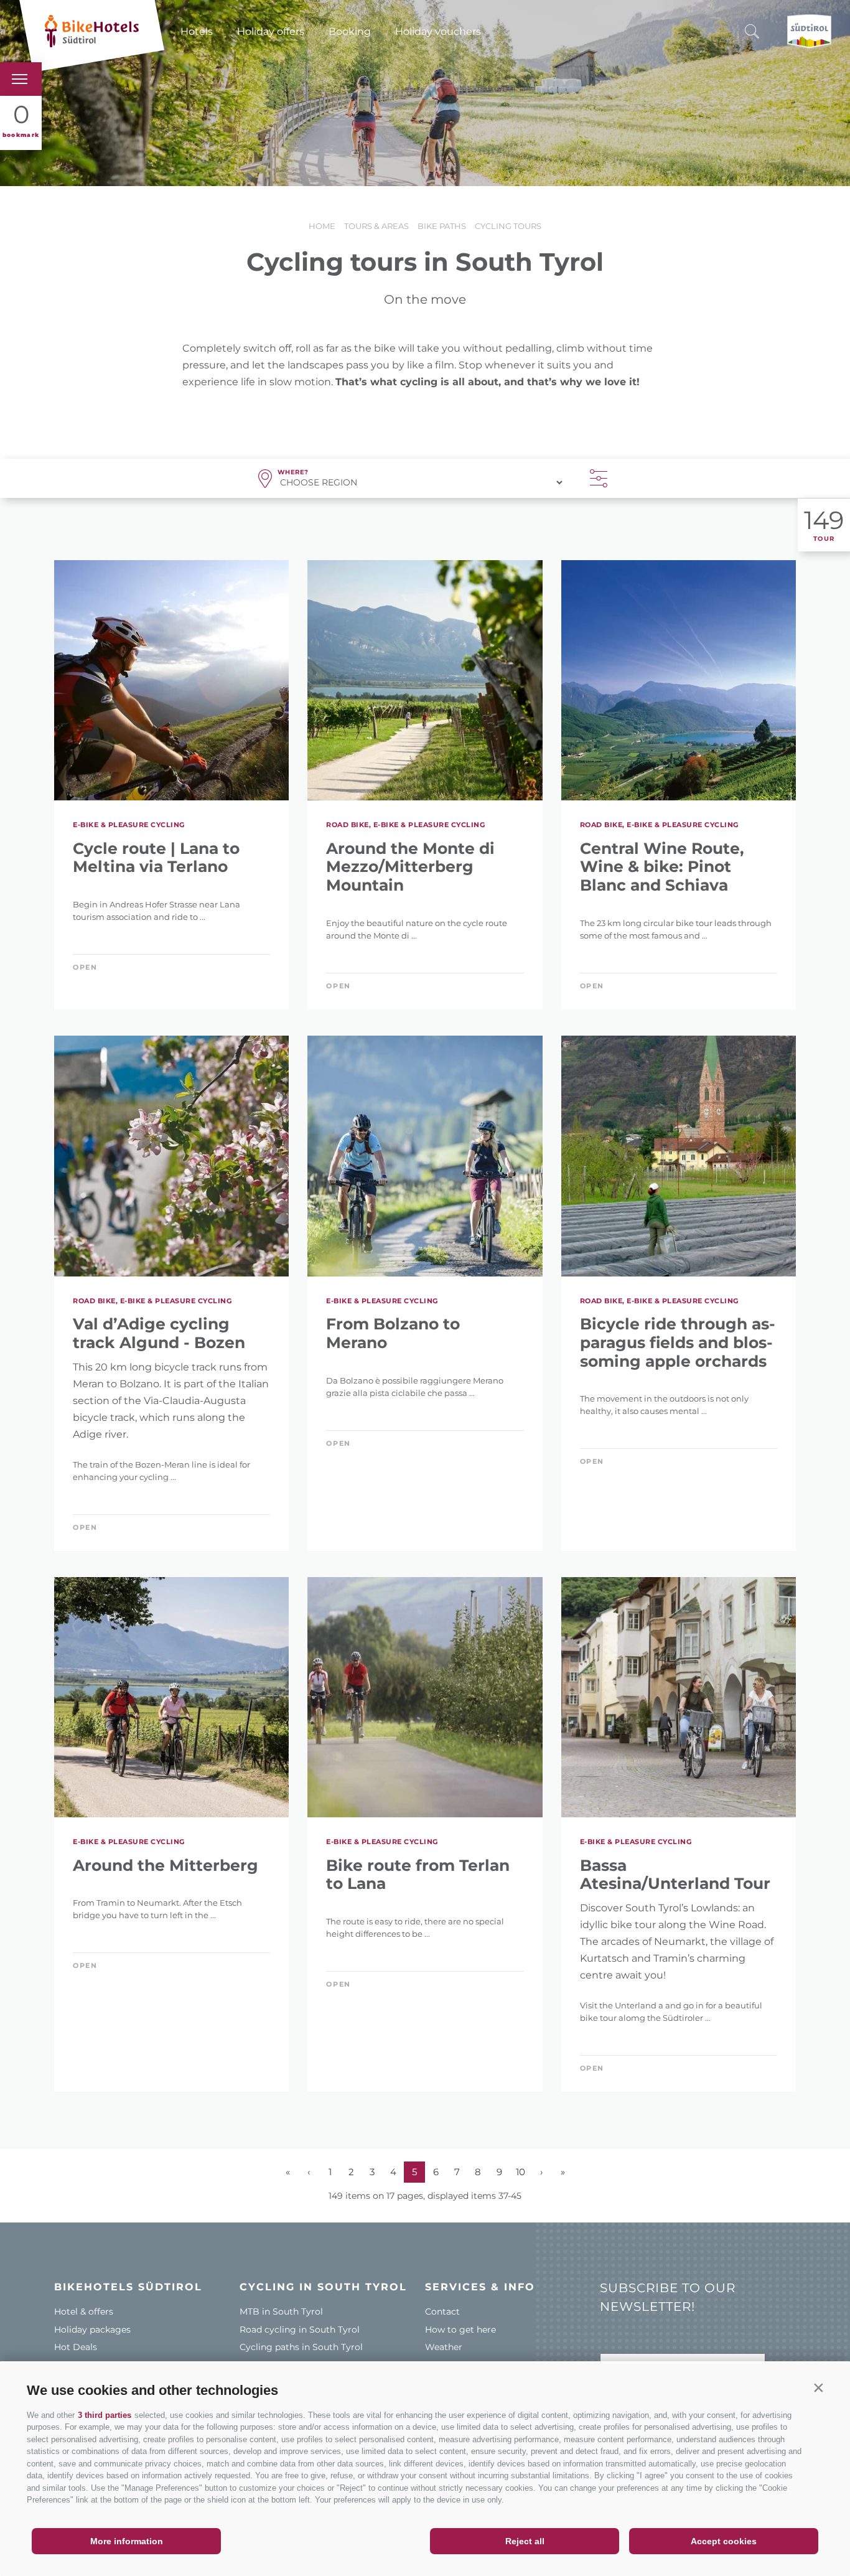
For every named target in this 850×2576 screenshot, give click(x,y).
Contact (442, 2311)
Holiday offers (271, 31)
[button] (818, 2387)
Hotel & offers (84, 2311)
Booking (350, 31)
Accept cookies (724, 2541)
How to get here (460, 2330)
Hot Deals (76, 2347)
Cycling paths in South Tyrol (301, 2347)
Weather (444, 2347)
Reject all (525, 2541)
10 (521, 2172)
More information (127, 2541)
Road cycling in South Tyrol (300, 2330)
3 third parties (105, 2415)
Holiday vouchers (438, 31)
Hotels (197, 31)
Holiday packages (92, 2330)
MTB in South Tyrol (281, 2311)
